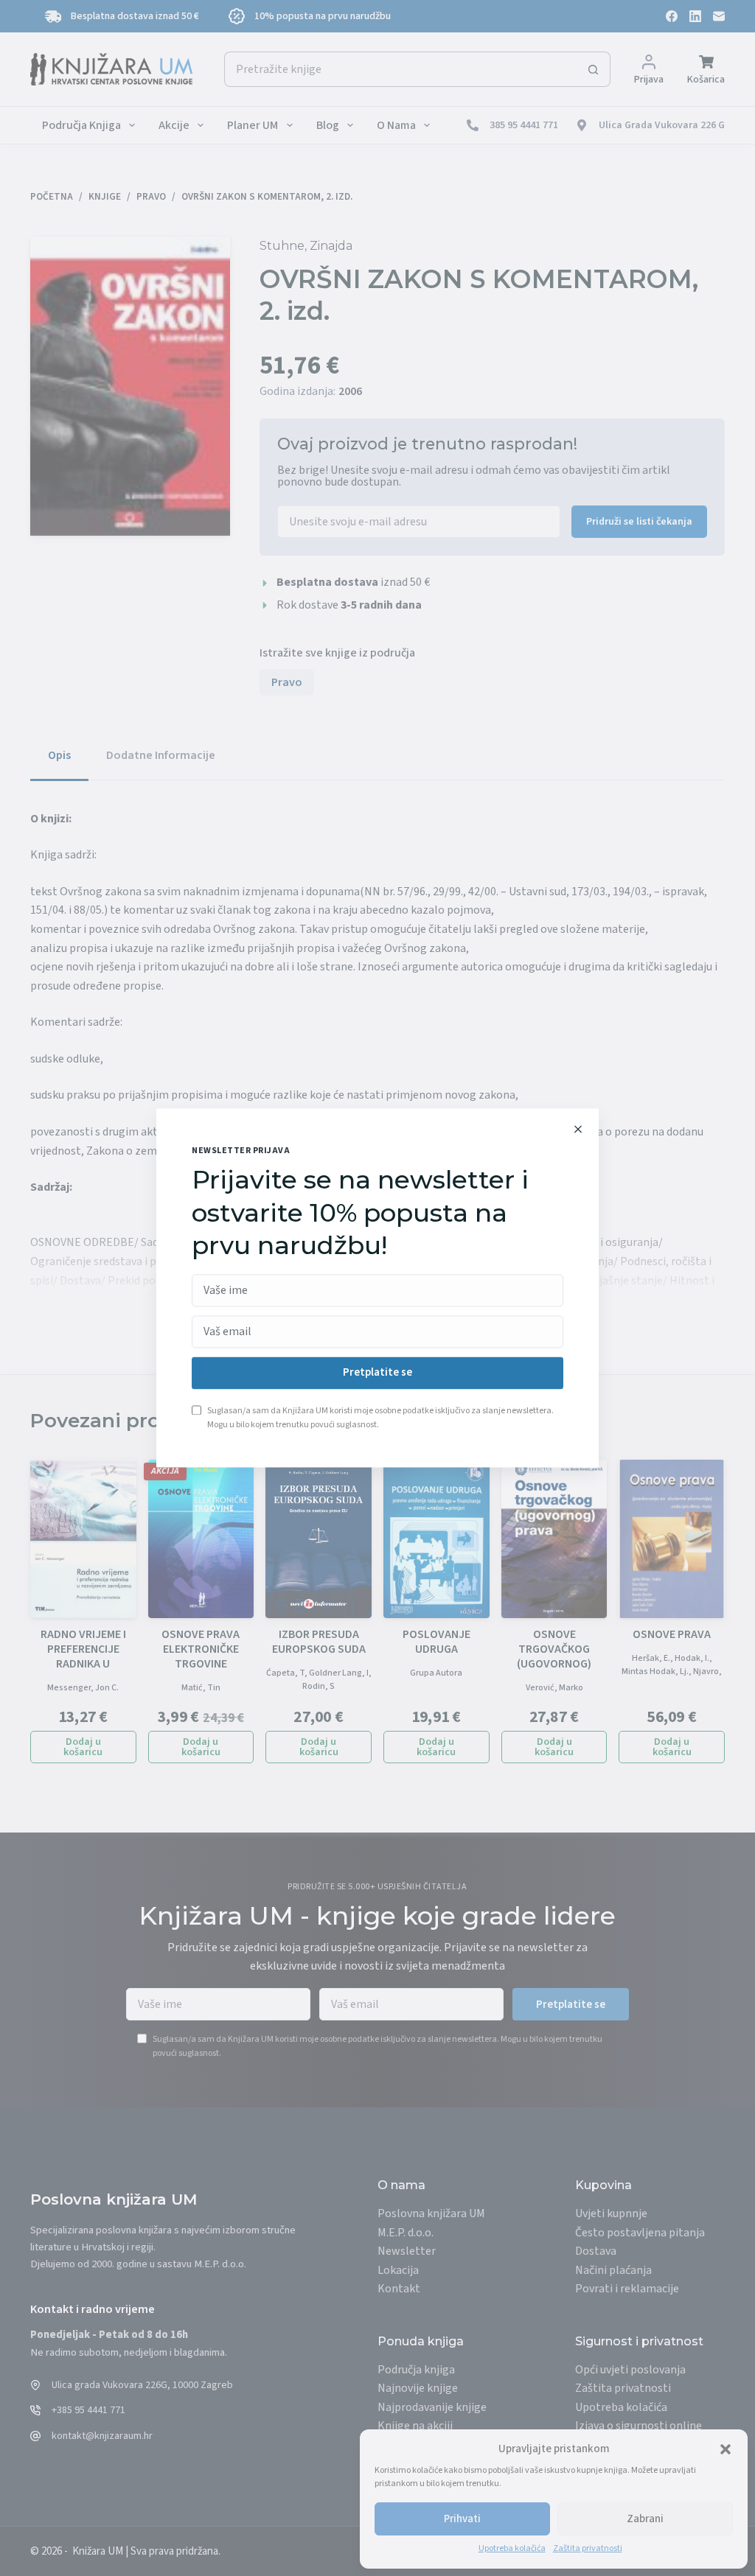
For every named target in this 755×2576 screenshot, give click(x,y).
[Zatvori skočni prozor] (578, 1129)
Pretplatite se (377, 1373)
